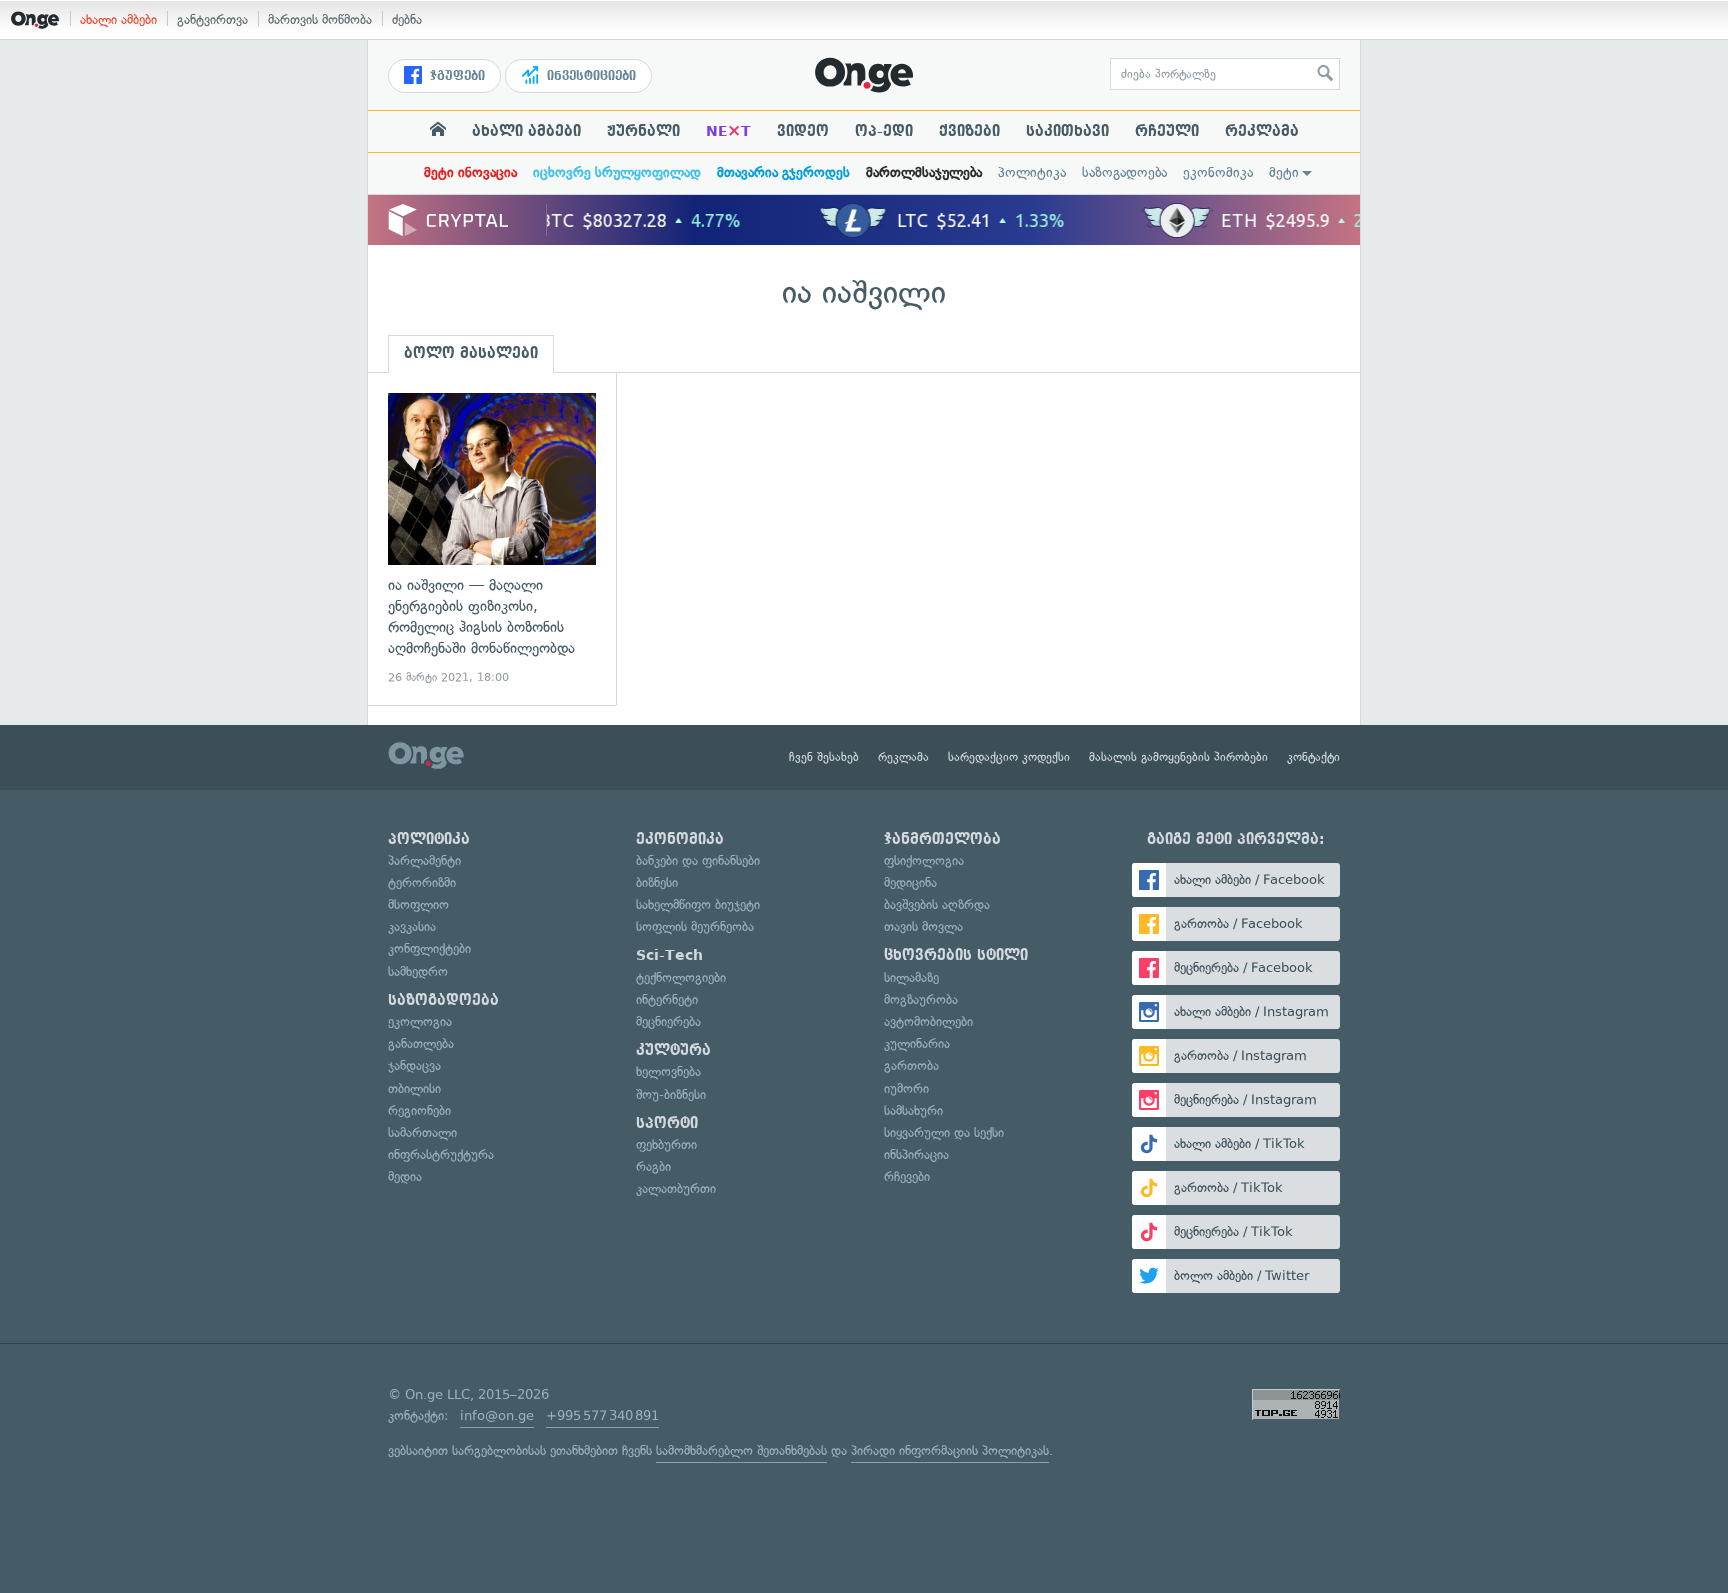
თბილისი (414, 1088)
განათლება (421, 1043)
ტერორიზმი (422, 882)
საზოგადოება (1124, 172)
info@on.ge (497, 1415)
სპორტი (667, 1123)
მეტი (1284, 172)
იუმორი (906, 1088)
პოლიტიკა (1032, 172)
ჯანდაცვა (414, 1065)
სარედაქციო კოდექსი (1009, 757)
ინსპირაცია (916, 1154)
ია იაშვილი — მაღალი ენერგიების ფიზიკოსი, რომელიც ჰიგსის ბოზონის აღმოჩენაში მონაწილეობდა (492, 539)
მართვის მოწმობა (320, 19)
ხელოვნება (668, 1071)
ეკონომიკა (1218, 172)
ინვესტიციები (589, 76)
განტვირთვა (212, 19)
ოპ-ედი (884, 131)
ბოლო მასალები (471, 353)
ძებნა (407, 19)
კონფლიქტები (429, 948)
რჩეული (1167, 131)
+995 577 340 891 (602, 1415)
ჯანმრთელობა (942, 839)
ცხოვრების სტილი (956, 955)
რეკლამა (1262, 131)
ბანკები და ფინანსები (698, 860)
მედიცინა (910, 882)
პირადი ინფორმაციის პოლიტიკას (950, 1450)
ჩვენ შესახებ (824, 757)
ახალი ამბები (118, 19)
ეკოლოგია (420, 1021)
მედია (405, 1176)
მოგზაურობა (921, 999)
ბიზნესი (657, 882)
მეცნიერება (668, 1021)
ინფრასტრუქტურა (441, 1154)
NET (728, 131)
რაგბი (653, 1166)
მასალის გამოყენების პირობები (1178, 757)
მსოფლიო (418, 904)
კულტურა (673, 1050)
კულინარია (917, 1043)
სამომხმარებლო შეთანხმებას (741, 1450)
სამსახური (913, 1110)
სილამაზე (911, 977)
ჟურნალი (643, 131)
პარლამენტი (424, 860)
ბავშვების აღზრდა (937, 904)
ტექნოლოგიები (681, 977)
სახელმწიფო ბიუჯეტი (698, 904)
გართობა (911, 1065)
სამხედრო (418, 971)
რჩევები (907, 1176)
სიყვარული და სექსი (944, 1132)
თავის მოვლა (923, 926)
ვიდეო (803, 131)
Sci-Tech (669, 955)
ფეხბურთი (666, 1144)
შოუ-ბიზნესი (671, 1094)
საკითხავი (1067, 131)
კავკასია (412, 926)
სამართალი (422, 1132)
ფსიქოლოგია (924, 860)
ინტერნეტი (667, 999)
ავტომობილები (928, 1021)
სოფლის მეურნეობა (695, 926)
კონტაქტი (1313, 757)
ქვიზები (969, 131)
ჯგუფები (455, 76)
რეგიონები (419, 1110)
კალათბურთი (676, 1188)
